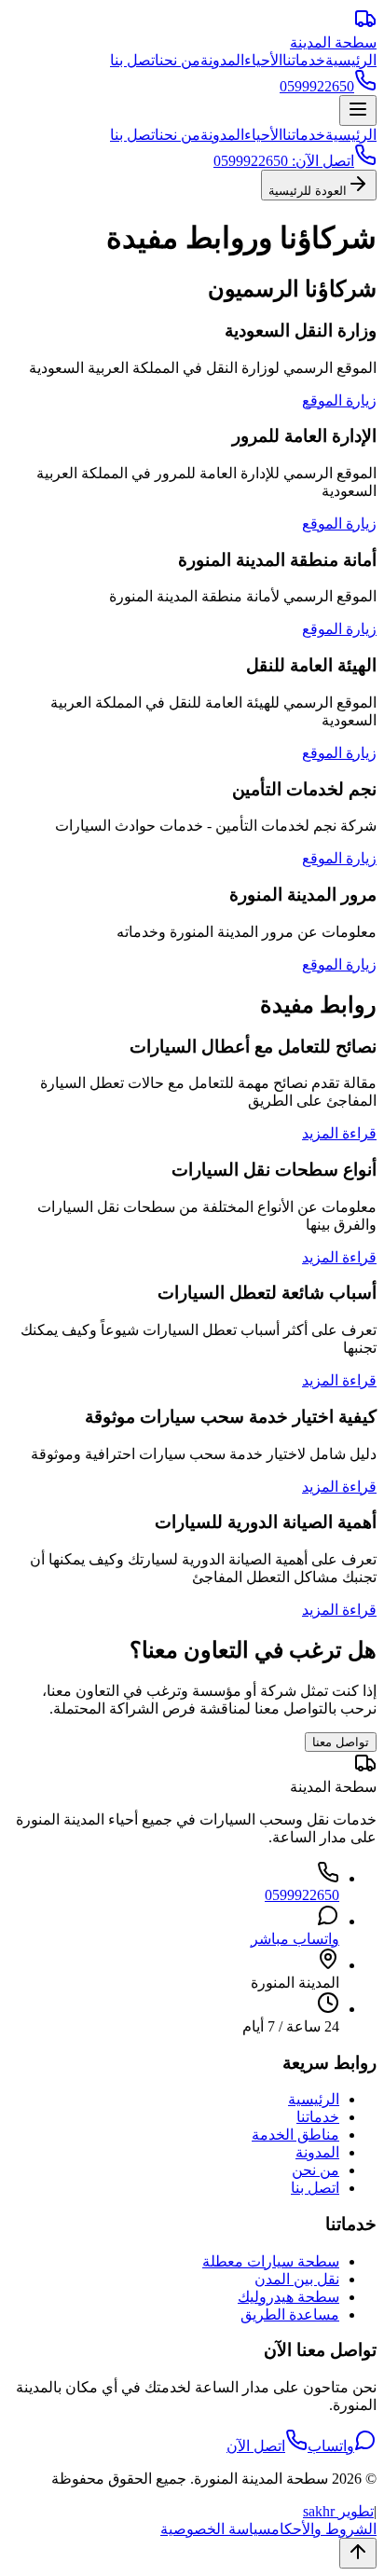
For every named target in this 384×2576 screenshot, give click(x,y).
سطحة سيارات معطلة (271, 2261)
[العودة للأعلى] (358, 2553)
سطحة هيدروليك (288, 2297)
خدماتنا (304, 60)
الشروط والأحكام (324, 2529)
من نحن (180, 60)
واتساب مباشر (295, 1939)
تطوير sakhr (338, 2511)
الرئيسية (351, 60)
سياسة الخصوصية (216, 2529)
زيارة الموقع (339, 400)
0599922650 (302, 1895)
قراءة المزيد (339, 1133)
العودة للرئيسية (308, 191)
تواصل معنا (341, 1742)
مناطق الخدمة (295, 2135)
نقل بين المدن (297, 2279)
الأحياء (263, 60)
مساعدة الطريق (290, 2314)
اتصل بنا (135, 60)
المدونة (222, 60)
